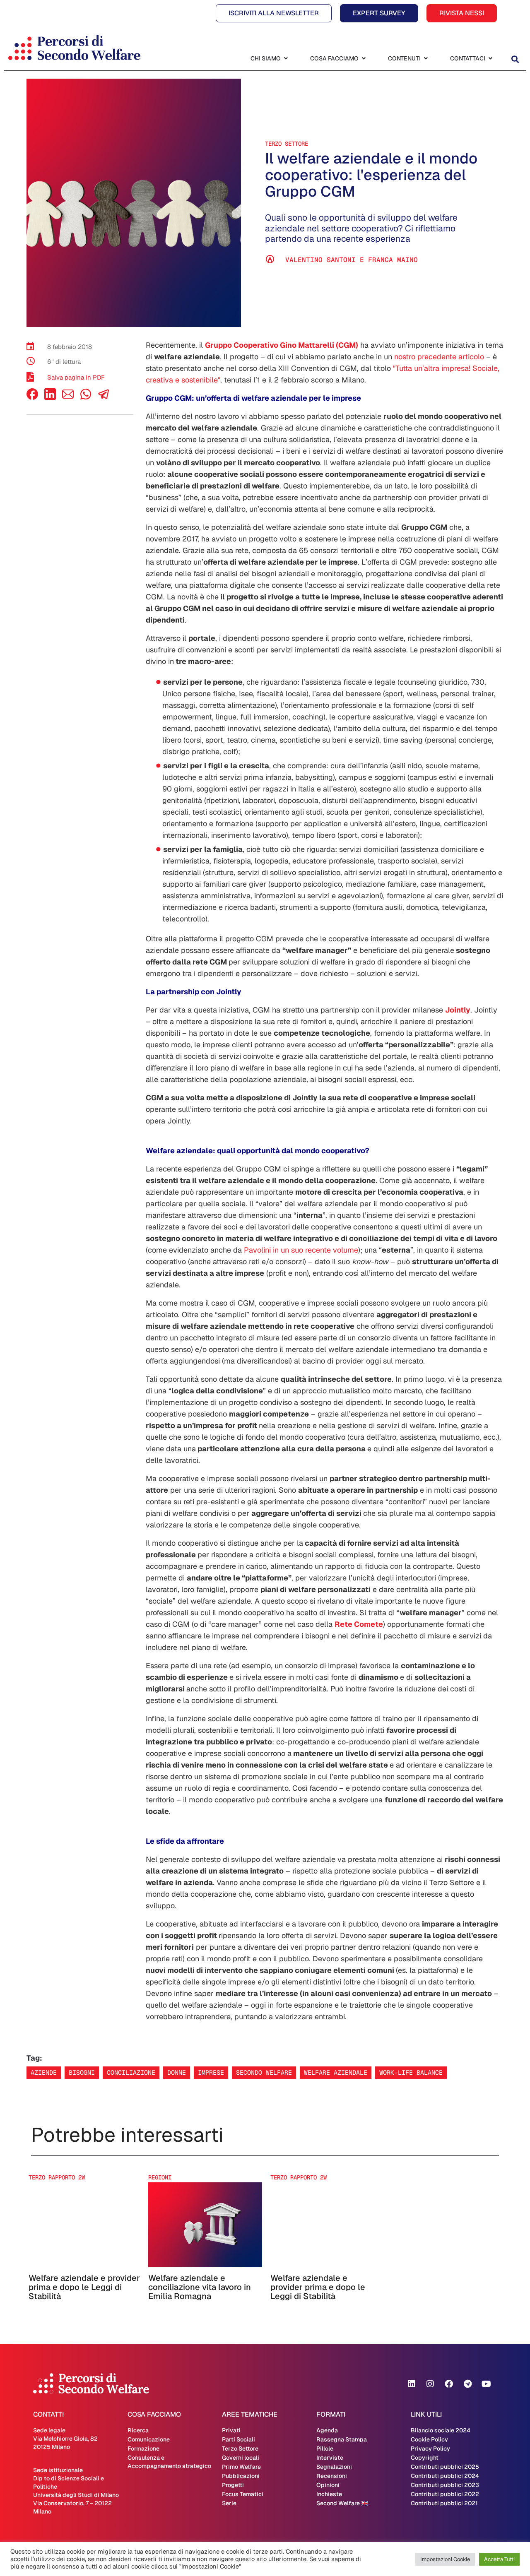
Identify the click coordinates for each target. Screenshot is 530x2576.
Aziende (44, 2072)
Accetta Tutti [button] (499, 2559)
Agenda (327, 2430)
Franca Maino (393, 260)
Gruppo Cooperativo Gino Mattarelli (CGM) (282, 345)
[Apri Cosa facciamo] (364, 59)
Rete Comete (359, 1624)
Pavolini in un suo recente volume (301, 1250)
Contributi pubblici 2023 (445, 2485)
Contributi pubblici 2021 (444, 2503)
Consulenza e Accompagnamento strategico (169, 2462)
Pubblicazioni (241, 2476)
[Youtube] (486, 2384)
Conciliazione (131, 2072)
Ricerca (138, 2430)
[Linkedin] (412, 2384)
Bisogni (82, 2072)
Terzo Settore (287, 144)
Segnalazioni (334, 2467)
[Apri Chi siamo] (286, 59)
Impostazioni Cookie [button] (445, 2559)
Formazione (143, 2449)
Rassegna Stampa (342, 2439)
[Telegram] (467, 2384)
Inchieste (329, 2494)
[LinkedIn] (50, 398)
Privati (231, 2430)
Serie (229, 2503)
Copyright (425, 2458)
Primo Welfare (241, 2467)
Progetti (233, 2485)
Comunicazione (149, 2439)
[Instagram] (430, 2384)
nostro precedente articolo (439, 357)
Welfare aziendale (336, 2072)
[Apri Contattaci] (490, 59)
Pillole (325, 2449)
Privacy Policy (430, 2449)
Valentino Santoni (320, 260)
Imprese (211, 2072)
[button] (515, 59)
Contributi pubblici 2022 (445, 2494)
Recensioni (332, 2476)
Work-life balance (411, 2072)
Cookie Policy (429, 2439)
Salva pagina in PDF (76, 377)
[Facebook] (32, 398)
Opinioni (328, 2485)
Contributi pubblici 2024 (445, 2476)
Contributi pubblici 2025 (445, 2467)
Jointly (458, 1010)
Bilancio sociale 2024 (441, 2430)
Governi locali (241, 2458)
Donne (177, 2072)
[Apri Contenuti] (426, 59)
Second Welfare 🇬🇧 (342, 2503)
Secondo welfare (264, 2072)
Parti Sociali (238, 2439)
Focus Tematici (243, 2494)
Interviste (330, 2458)
